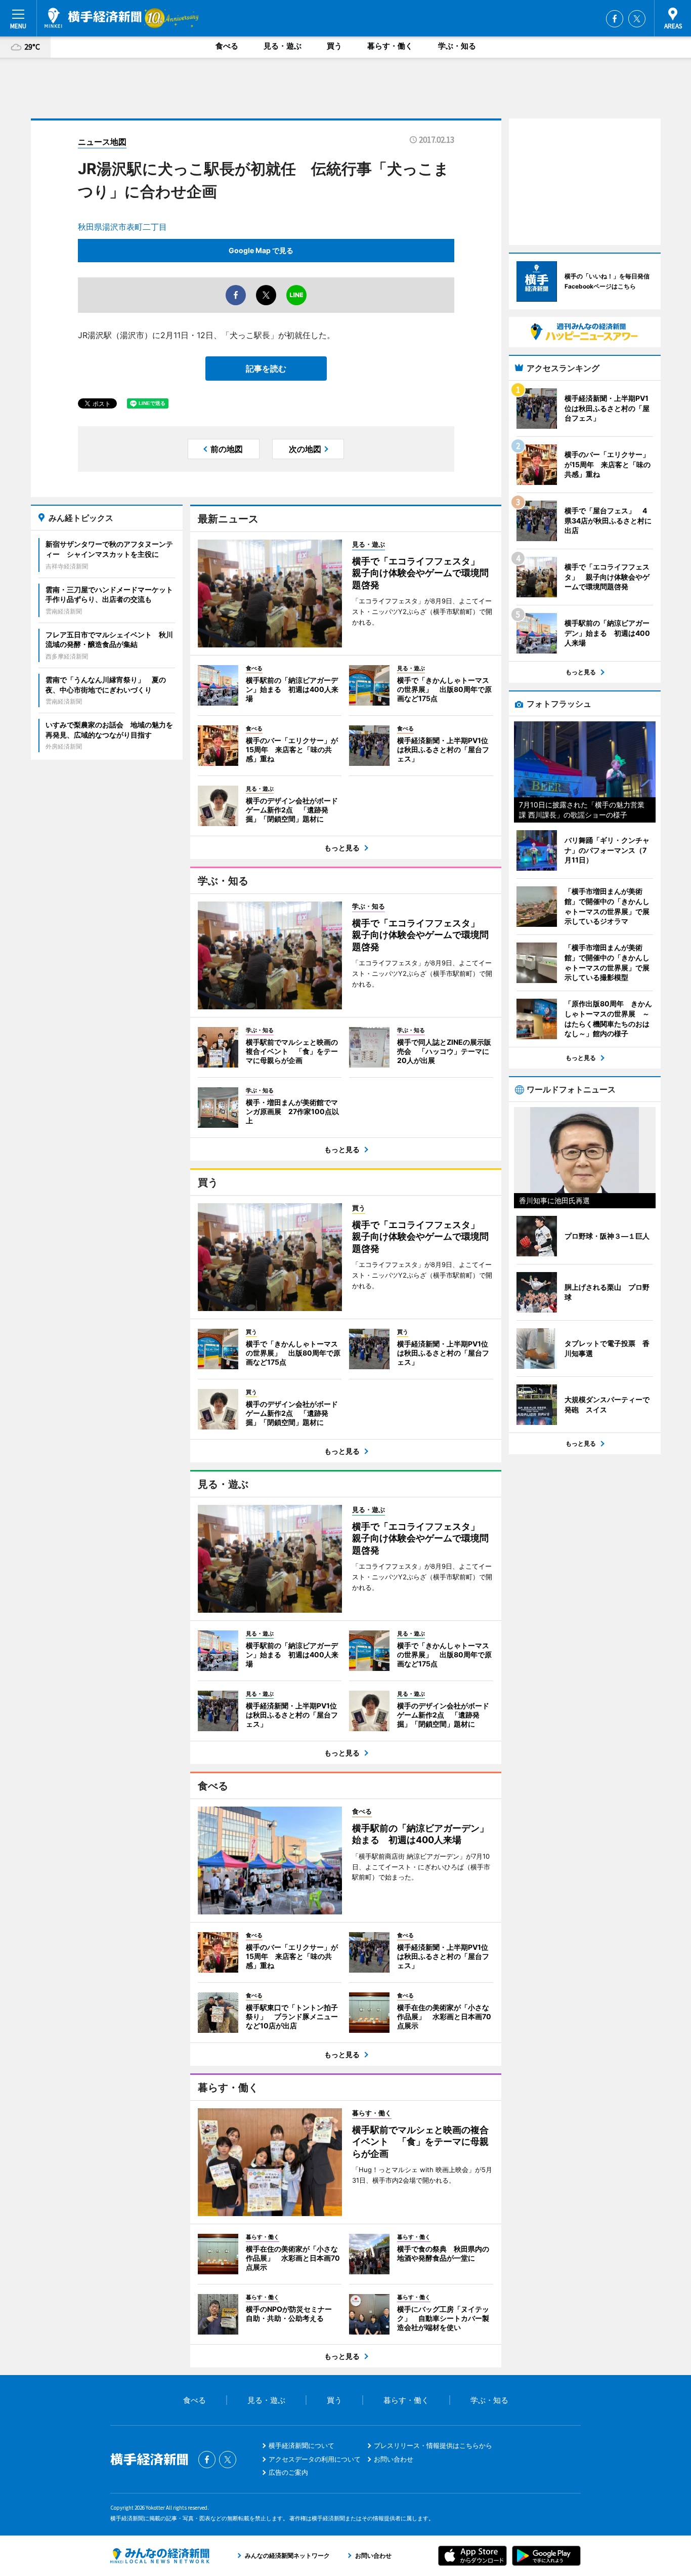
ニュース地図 (102, 142)
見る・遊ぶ (283, 46)
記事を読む (266, 369)
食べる (227, 46)
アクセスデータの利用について (315, 2459)
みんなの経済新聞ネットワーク (160, 2556)
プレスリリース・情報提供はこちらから (433, 2445)
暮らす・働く (390, 46)
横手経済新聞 (93, 18)
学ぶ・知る (457, 46)
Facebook (615, 19)
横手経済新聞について (301, 2445)
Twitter (637, 19)
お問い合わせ (394, 2459)
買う (334, 46)
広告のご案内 (288, 2472)
